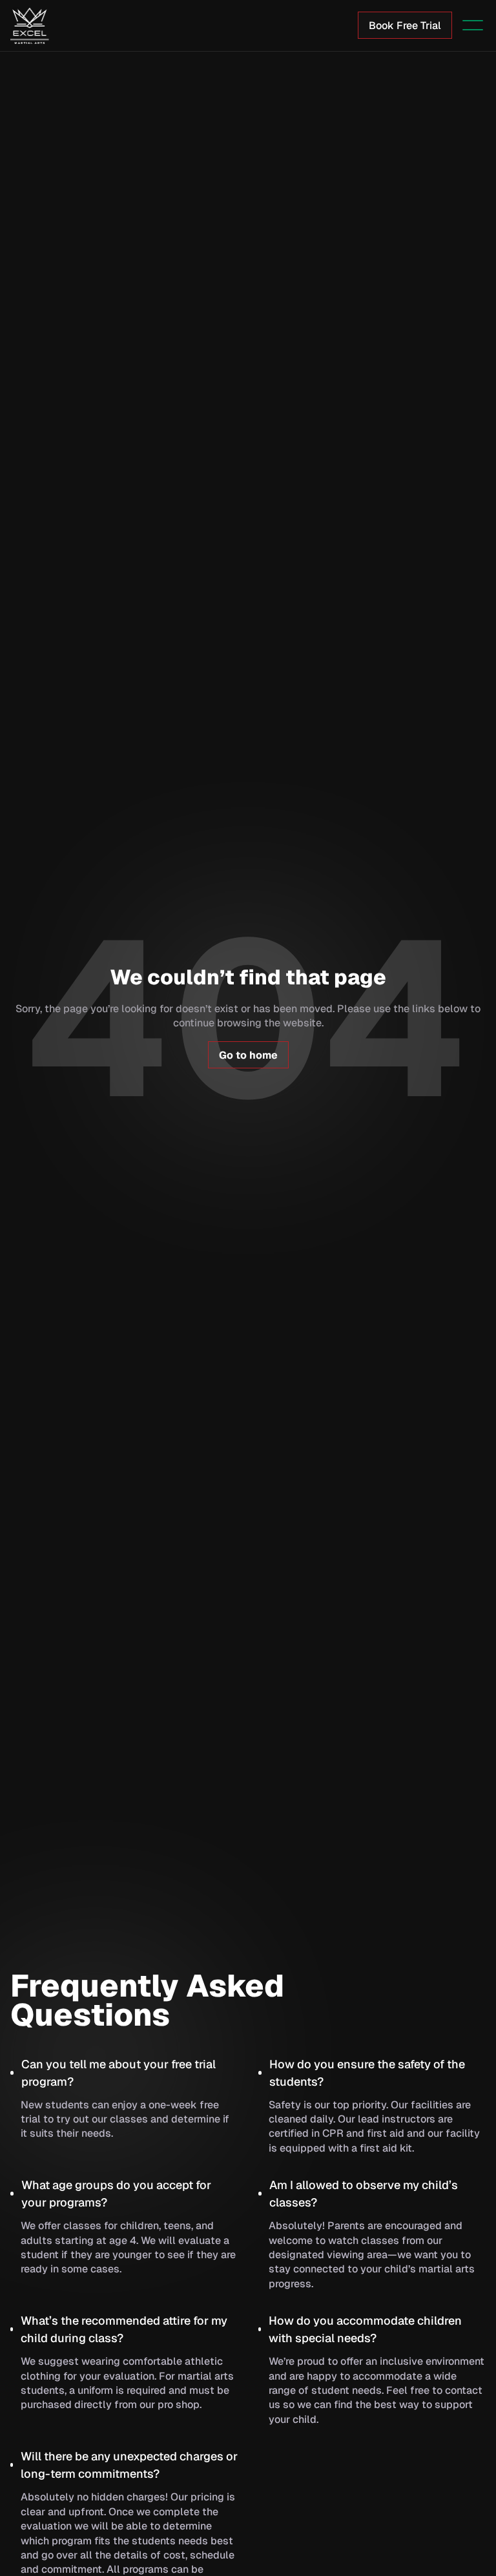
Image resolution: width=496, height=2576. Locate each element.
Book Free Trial (405, 26)
